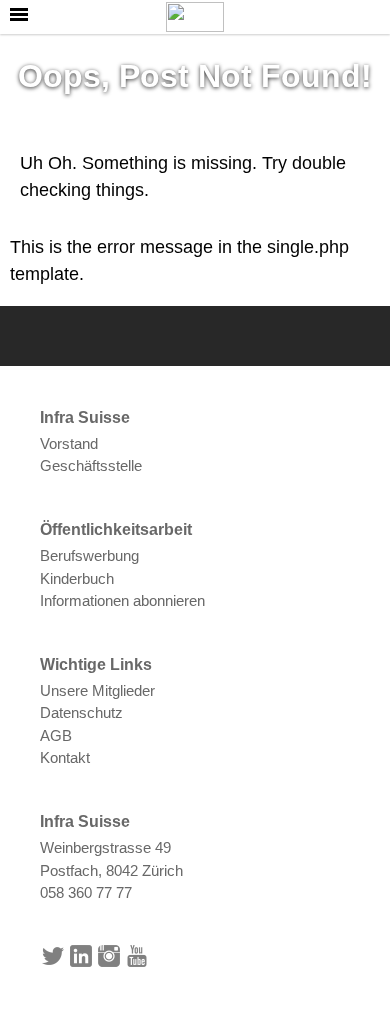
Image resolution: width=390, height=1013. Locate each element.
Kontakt (65, 757)
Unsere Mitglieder (97, 690)
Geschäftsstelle (91, 465)
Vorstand (69, 443)
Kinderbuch (77, 578)
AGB (56, 735)
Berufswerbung (89, 555)
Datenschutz (81, 712)
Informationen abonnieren (122, 600)
